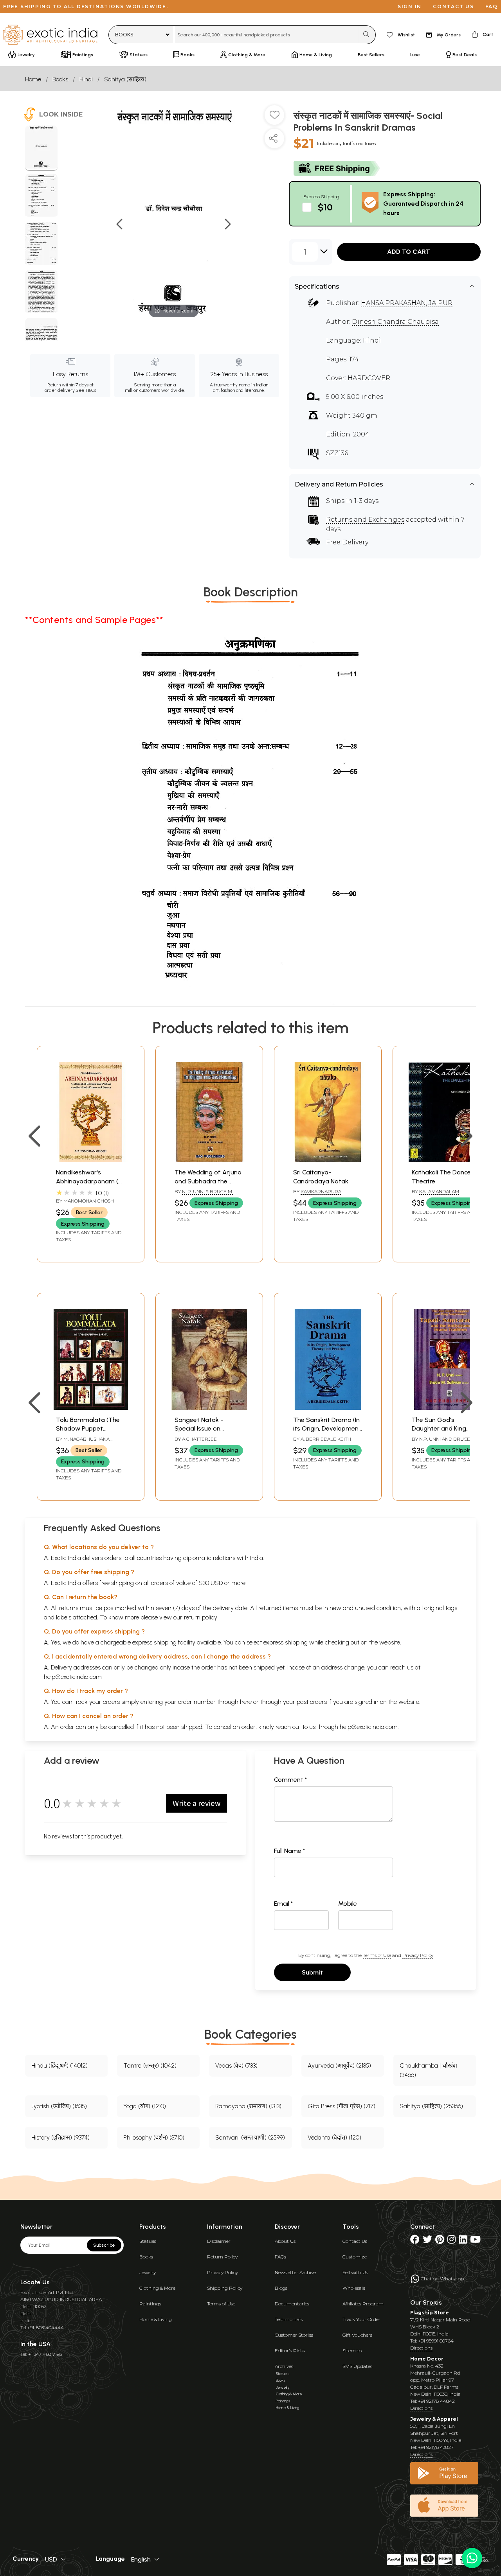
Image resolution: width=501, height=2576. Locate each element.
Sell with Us (355, 2272)
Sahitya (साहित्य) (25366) (431, 2106)
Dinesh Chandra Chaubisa (395, 322)
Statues (148, 2241)
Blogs (281, 2288)
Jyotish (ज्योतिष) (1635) (59, 2106)
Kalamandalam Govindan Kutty (435, 1195)
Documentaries (292, 2304)
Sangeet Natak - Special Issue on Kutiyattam (199, 1429)
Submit (312, 1972)
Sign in (410, 6)
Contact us (453, 6)
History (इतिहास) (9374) (60, 2137)
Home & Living (156, 2319)
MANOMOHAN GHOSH (89, 1201)
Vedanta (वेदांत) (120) (334, 2137)
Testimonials (289, 2319)
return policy (201, 1617)
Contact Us (355, 2241)
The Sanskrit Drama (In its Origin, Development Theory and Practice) (327, 1429)
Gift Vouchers (357, 2335)
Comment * (291, 1780)
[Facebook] (415, 2241)
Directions (421, 2348)
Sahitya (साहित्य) (125, 79)
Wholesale (354, 2288)
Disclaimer (219, 2241)
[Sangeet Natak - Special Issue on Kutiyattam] (209, 1408)
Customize (355, 2257)
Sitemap (352, 2351)
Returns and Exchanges (365, 520)
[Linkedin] (463, 2241)
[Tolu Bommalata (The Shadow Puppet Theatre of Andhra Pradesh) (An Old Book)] (91, 1408)
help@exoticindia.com (73, 1677)
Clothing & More (157, 2288)
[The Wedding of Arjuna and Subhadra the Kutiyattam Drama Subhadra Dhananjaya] (209, 1160)
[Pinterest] (440, 2241)
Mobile (348, 1904)
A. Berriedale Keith (326, 1439)
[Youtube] (475, 2241)
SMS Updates (357, 2366)
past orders (312, 1702)
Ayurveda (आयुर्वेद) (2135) (339, 2065)
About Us (285, 2241)
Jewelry (148, 2272)
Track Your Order (361, 2319)
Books (60, 79)
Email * (284, 1904)
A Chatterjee (199, 1439)
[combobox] (266, 35)
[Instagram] (451, 2241)
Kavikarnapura (321, 1191)
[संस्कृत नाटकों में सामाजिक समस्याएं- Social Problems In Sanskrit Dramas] (41, 148)
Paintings (150, 2304)
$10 (325, 207)
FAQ (492, 6)
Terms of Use (377, 1955)
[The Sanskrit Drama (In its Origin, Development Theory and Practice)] (328, 1408)
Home (33, 79)
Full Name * (290, 1851)
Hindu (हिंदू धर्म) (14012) (59, 2065)
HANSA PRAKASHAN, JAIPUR (407, 303)
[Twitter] (427, 2241)
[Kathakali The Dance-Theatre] (446, 1160)
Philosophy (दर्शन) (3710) (154, 2137)
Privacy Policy (418, 1955)
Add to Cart (409, 252)
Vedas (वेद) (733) (236, 2065)
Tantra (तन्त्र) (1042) (150, 2065)
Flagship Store (430, 2313)
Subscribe (104, 2245)
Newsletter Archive (295, 2272)
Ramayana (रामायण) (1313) (248, 2106)
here (246, 1702)
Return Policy (222, 2257)
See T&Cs (86, 390)
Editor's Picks (290, 2351)
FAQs (280, 2257)
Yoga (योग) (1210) (145, 2106)
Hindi (86, 79)
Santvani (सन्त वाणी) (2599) (250, 2137)
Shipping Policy (225, 2288)
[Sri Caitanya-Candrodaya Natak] (328, 1160)
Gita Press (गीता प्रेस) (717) (342, 2106)
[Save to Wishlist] (274, 118)
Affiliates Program (363, 2304)
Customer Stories (294, 2335)
